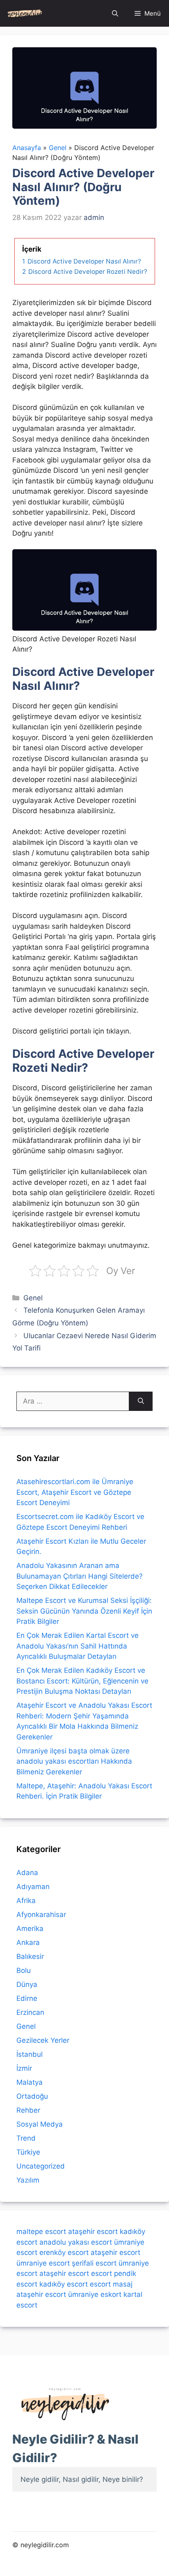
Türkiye (28, 2152)
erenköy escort (64, 2252)
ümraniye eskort (95, 2294)
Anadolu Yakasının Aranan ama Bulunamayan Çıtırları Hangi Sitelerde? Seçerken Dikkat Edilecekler (80, 1576)
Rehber (28, 2110)
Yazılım (28, 2180)
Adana (27, 1873)
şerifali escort (94, 2263)
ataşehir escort (93, 2231)
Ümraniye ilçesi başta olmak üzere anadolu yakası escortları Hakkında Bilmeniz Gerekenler (74, 1761)
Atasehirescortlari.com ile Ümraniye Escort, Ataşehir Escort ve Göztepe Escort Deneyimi (75, 1492)
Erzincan (30, 2012)
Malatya (30, 2082)
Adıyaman (33, 1887)
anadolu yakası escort (76, 2242)
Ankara (28, 1942)
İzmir (24, 2068)
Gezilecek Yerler (43, 2040)
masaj (123, 2284)
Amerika (30, 1929)
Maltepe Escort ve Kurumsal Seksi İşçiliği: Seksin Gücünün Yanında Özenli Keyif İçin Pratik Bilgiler (84, 1611)
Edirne (27, 1998)
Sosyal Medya (40, 2124)
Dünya (27, 1984)
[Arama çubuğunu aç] (115, 13)
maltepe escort (41, 2231)
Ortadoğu (32, 2096)
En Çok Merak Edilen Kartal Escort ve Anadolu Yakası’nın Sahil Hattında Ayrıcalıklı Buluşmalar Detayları (78, 1646)
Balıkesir (30, 1956)
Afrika (26, 1901)
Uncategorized (41, 2166)
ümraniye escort (43, 2263)
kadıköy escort (64, 2284)
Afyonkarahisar (41, 1915)
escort (102, 2273)
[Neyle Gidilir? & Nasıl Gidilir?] (25, 13)
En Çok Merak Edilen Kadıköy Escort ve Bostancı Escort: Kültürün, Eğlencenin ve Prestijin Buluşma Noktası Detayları (82, 1681)
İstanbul (30, 2054)
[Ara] (141, 1401)
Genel (33, 1298)
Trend (26, 2138)
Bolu (24, 1970)
